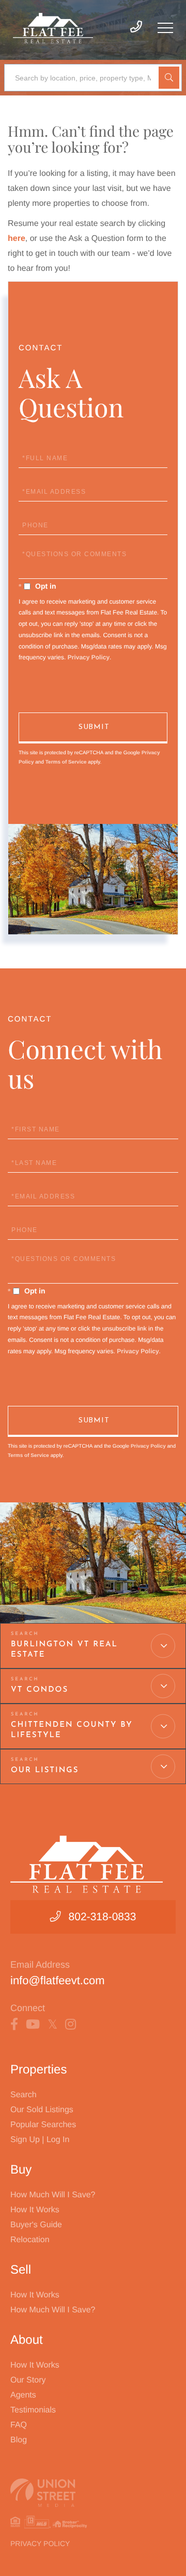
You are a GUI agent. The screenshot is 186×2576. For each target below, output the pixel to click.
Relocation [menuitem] (30, 2240)
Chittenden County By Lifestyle (72, 1730)
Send (93, 728)
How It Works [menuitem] (35, 2210)
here (17, 239)
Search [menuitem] (24, 2095)
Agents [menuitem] (23, 2395)
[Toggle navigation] (165, 28)
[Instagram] (71, 2024)
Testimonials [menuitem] (33, 2410)
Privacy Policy (89, 657)
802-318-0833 (103, 1917)
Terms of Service (66, 762)
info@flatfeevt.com (58, 1980)
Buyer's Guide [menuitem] (36, 2225)
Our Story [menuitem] (28, 2380)
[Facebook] (14, 2024)
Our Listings (45, 1770)
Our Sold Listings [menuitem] (42, 2110)
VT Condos (40, 1690)
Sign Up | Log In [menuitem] (40, 2140)
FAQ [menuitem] (19, 2425)
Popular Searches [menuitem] (43, 2125)
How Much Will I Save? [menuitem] (53, 2195)
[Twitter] (52, 2024)
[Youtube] (33, 2024)
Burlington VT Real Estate (64, 1650)
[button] (169, 78)
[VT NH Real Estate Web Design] (93, 2493)
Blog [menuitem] (19, 2440)
